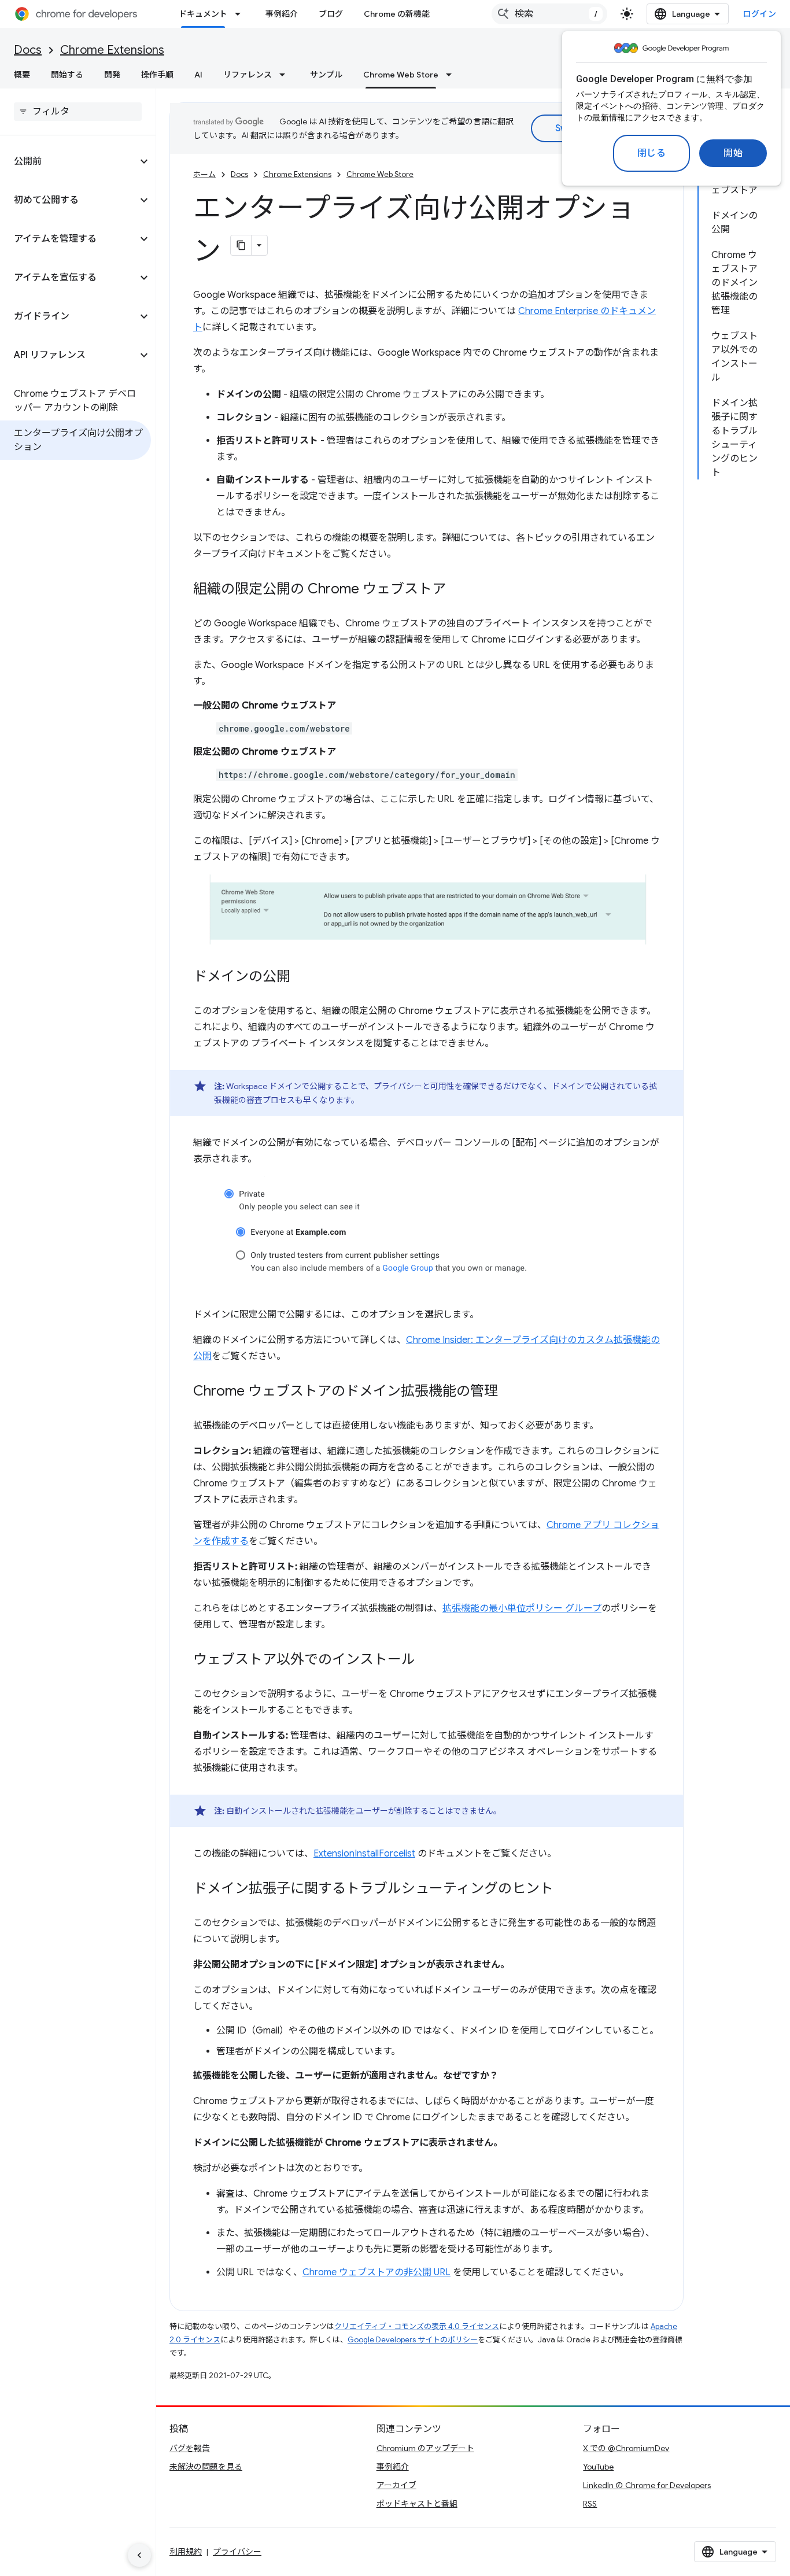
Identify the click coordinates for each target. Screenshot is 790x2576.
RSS (590, 2504)
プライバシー (237, 2552)
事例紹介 (282, 14)
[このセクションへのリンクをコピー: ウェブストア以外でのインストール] (427, 1660)
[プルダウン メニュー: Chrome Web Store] (452, 75)
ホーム (204, 174)
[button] (69, 161)
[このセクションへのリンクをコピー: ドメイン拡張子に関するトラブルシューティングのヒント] (565, 1889)
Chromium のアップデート (425, 2448)
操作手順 (157, 75)
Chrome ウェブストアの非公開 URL (376, 2272)
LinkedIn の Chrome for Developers (647, 2485)
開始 (733, 153)
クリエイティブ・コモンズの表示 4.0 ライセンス (417, 2326)
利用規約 (186, 2552)
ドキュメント (203, 14)
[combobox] (549, 14)
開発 (112, 75)
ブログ (331, 14)
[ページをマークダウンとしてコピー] (241, 245)
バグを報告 (190, 2448)
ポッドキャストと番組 (417, 2504)
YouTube (598, 2467)
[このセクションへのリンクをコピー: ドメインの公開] (302, 977)
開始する (67, 75)
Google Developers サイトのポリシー (413, 2340)
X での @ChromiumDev (626, 2448)
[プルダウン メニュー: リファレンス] (286, 75)
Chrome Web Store (401, 75)
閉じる (652, 153)
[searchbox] (78, 112)
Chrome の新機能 (397, 14)
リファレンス (248, 75)
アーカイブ (396, 2485)
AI (198, 75)
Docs (28, 50)
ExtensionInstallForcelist (364, 1854)
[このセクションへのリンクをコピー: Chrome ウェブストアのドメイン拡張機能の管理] (510, 1392)
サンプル (326, 75)
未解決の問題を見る (206, 2467)
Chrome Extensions (112, 50)
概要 (22, 75)
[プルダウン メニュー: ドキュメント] (241, 14)
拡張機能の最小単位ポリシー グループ (522, 1608)
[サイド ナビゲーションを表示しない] (139, 2555)
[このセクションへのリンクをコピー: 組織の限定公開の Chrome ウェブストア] (457, 590)
